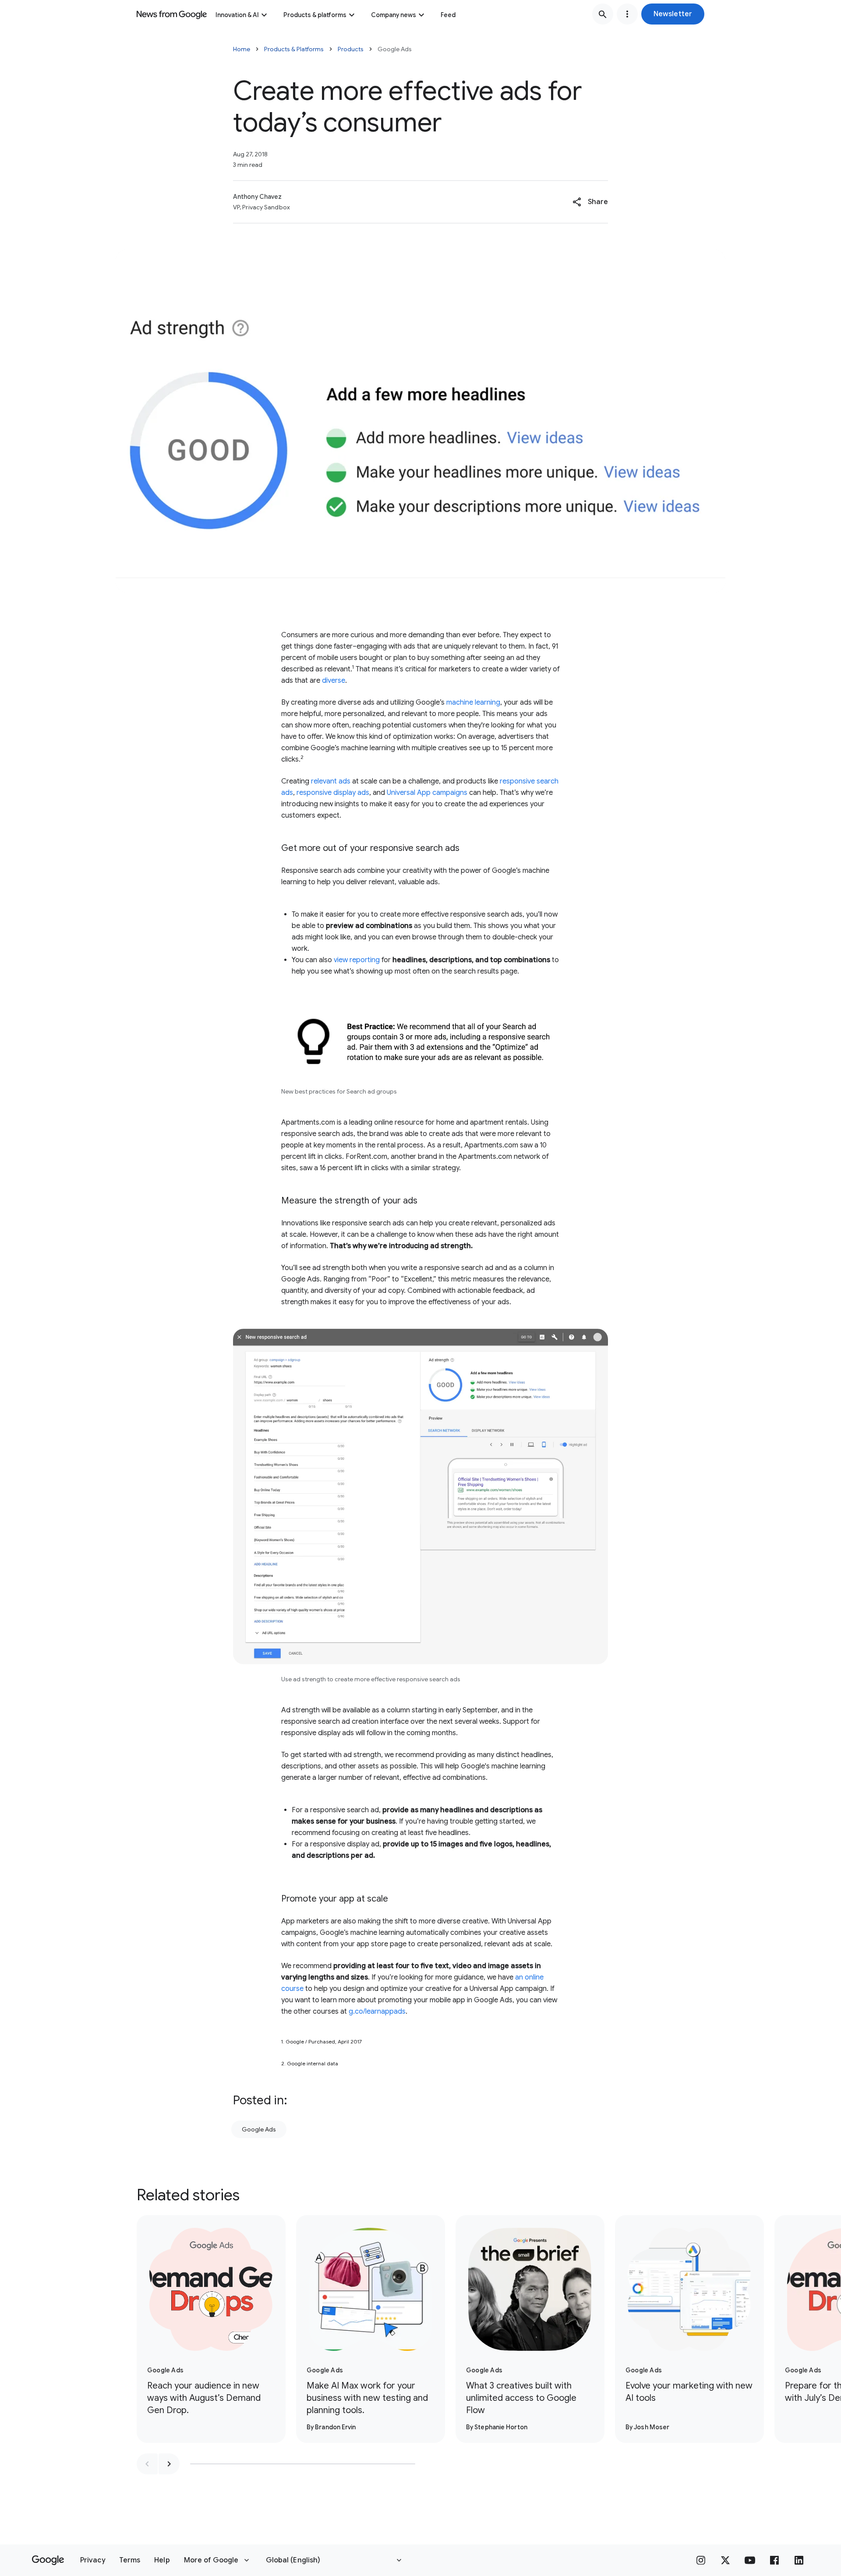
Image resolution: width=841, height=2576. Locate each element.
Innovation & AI (237, 15)
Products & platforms (315, 15)
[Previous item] (147, 2464)
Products (351, 49)
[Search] (603, 14)
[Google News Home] (172, 14)
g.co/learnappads (377, 2011)
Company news (394, 15)
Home (242, 49)
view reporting (357, 960)
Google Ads (259, 2129)
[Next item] (169, 2464)
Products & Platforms (294, 49)
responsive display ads (333, 793)
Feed (448, 15)
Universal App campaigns (427, 793)
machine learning (473, 702)
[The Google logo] (48, 2560)
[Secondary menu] (627, 14)
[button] (673, 14)
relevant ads (331, 781)
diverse (334, 681)
